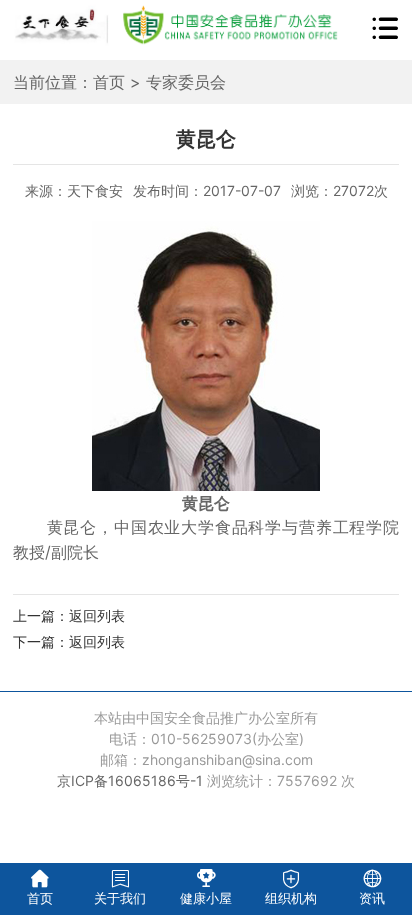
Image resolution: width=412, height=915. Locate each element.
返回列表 (97, 615)
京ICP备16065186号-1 (130, 780)
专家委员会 (186, 82)
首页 (109, 82)
